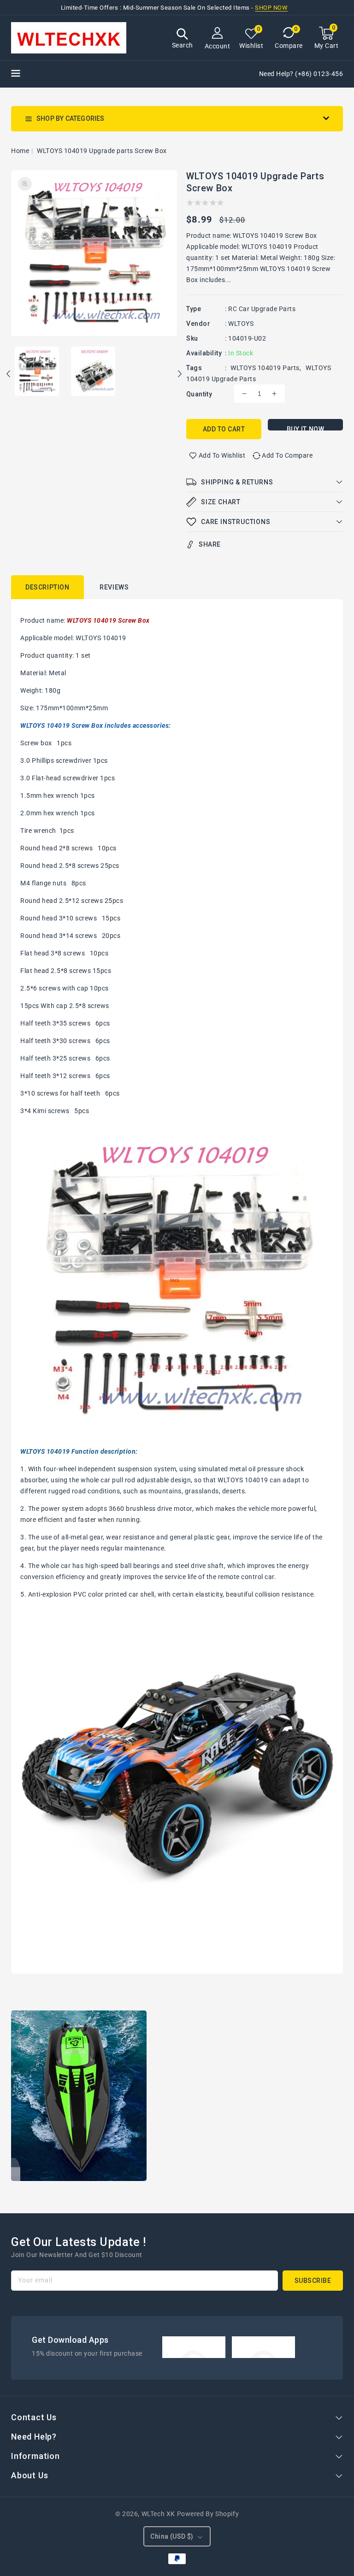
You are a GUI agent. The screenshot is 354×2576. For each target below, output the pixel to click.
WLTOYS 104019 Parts (265, 368)
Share (210, 544)
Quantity (199, 394)
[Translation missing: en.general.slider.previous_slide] (9, 375)
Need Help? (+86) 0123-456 (301, 74)
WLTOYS (241, 324)
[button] (183, 39)
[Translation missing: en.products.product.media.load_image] (37, 372)
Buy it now (306, 428)
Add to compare (287, 455)
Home (20, 151)
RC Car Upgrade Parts (262, 309)
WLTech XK (158, 2514)
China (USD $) (172, 2536)
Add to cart (224, 429)
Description (47, 587)
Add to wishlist (222, 455)
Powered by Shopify (208, 2514)
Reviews (114, 587)
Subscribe (313, 2281)
